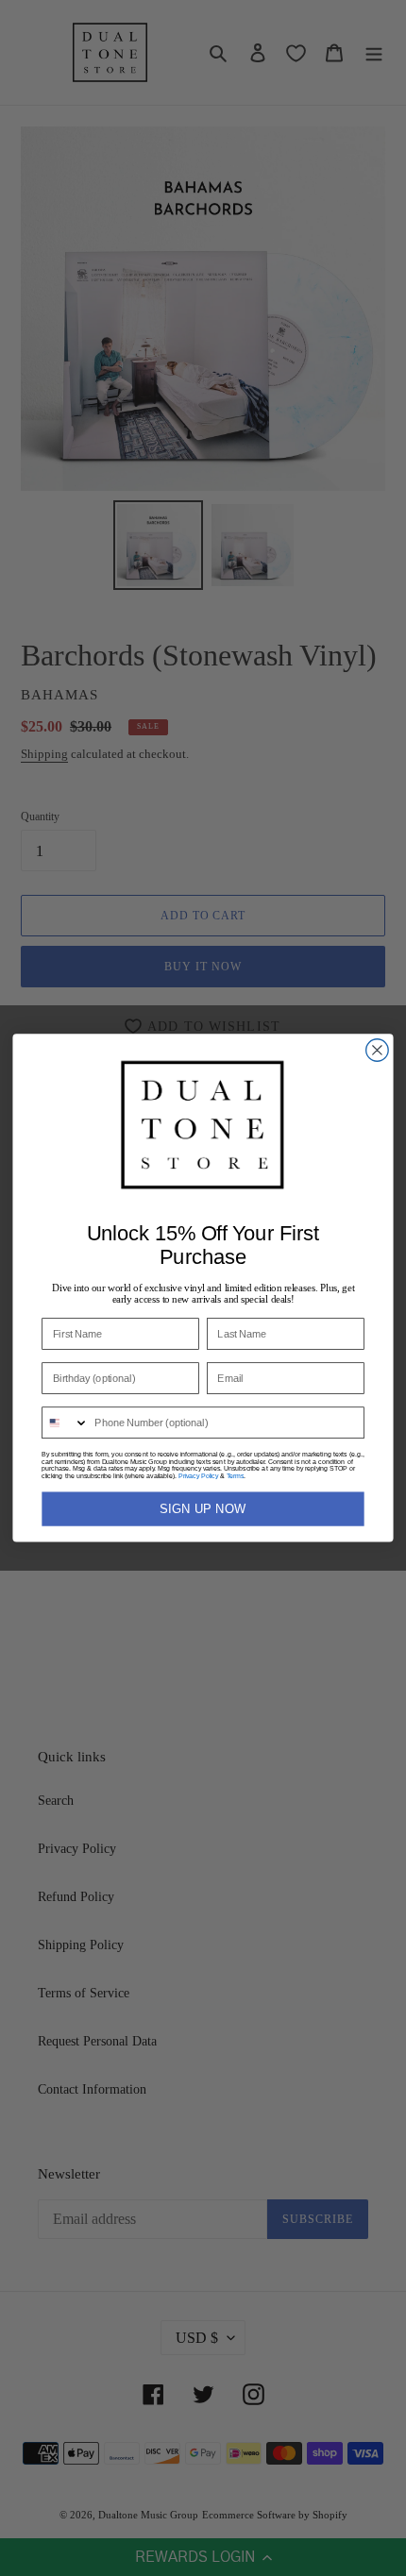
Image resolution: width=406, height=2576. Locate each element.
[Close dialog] (378, 1051)
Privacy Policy (198, 1476)
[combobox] (65, 1423)
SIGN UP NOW (203, 1509)
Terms (235, 1476)
